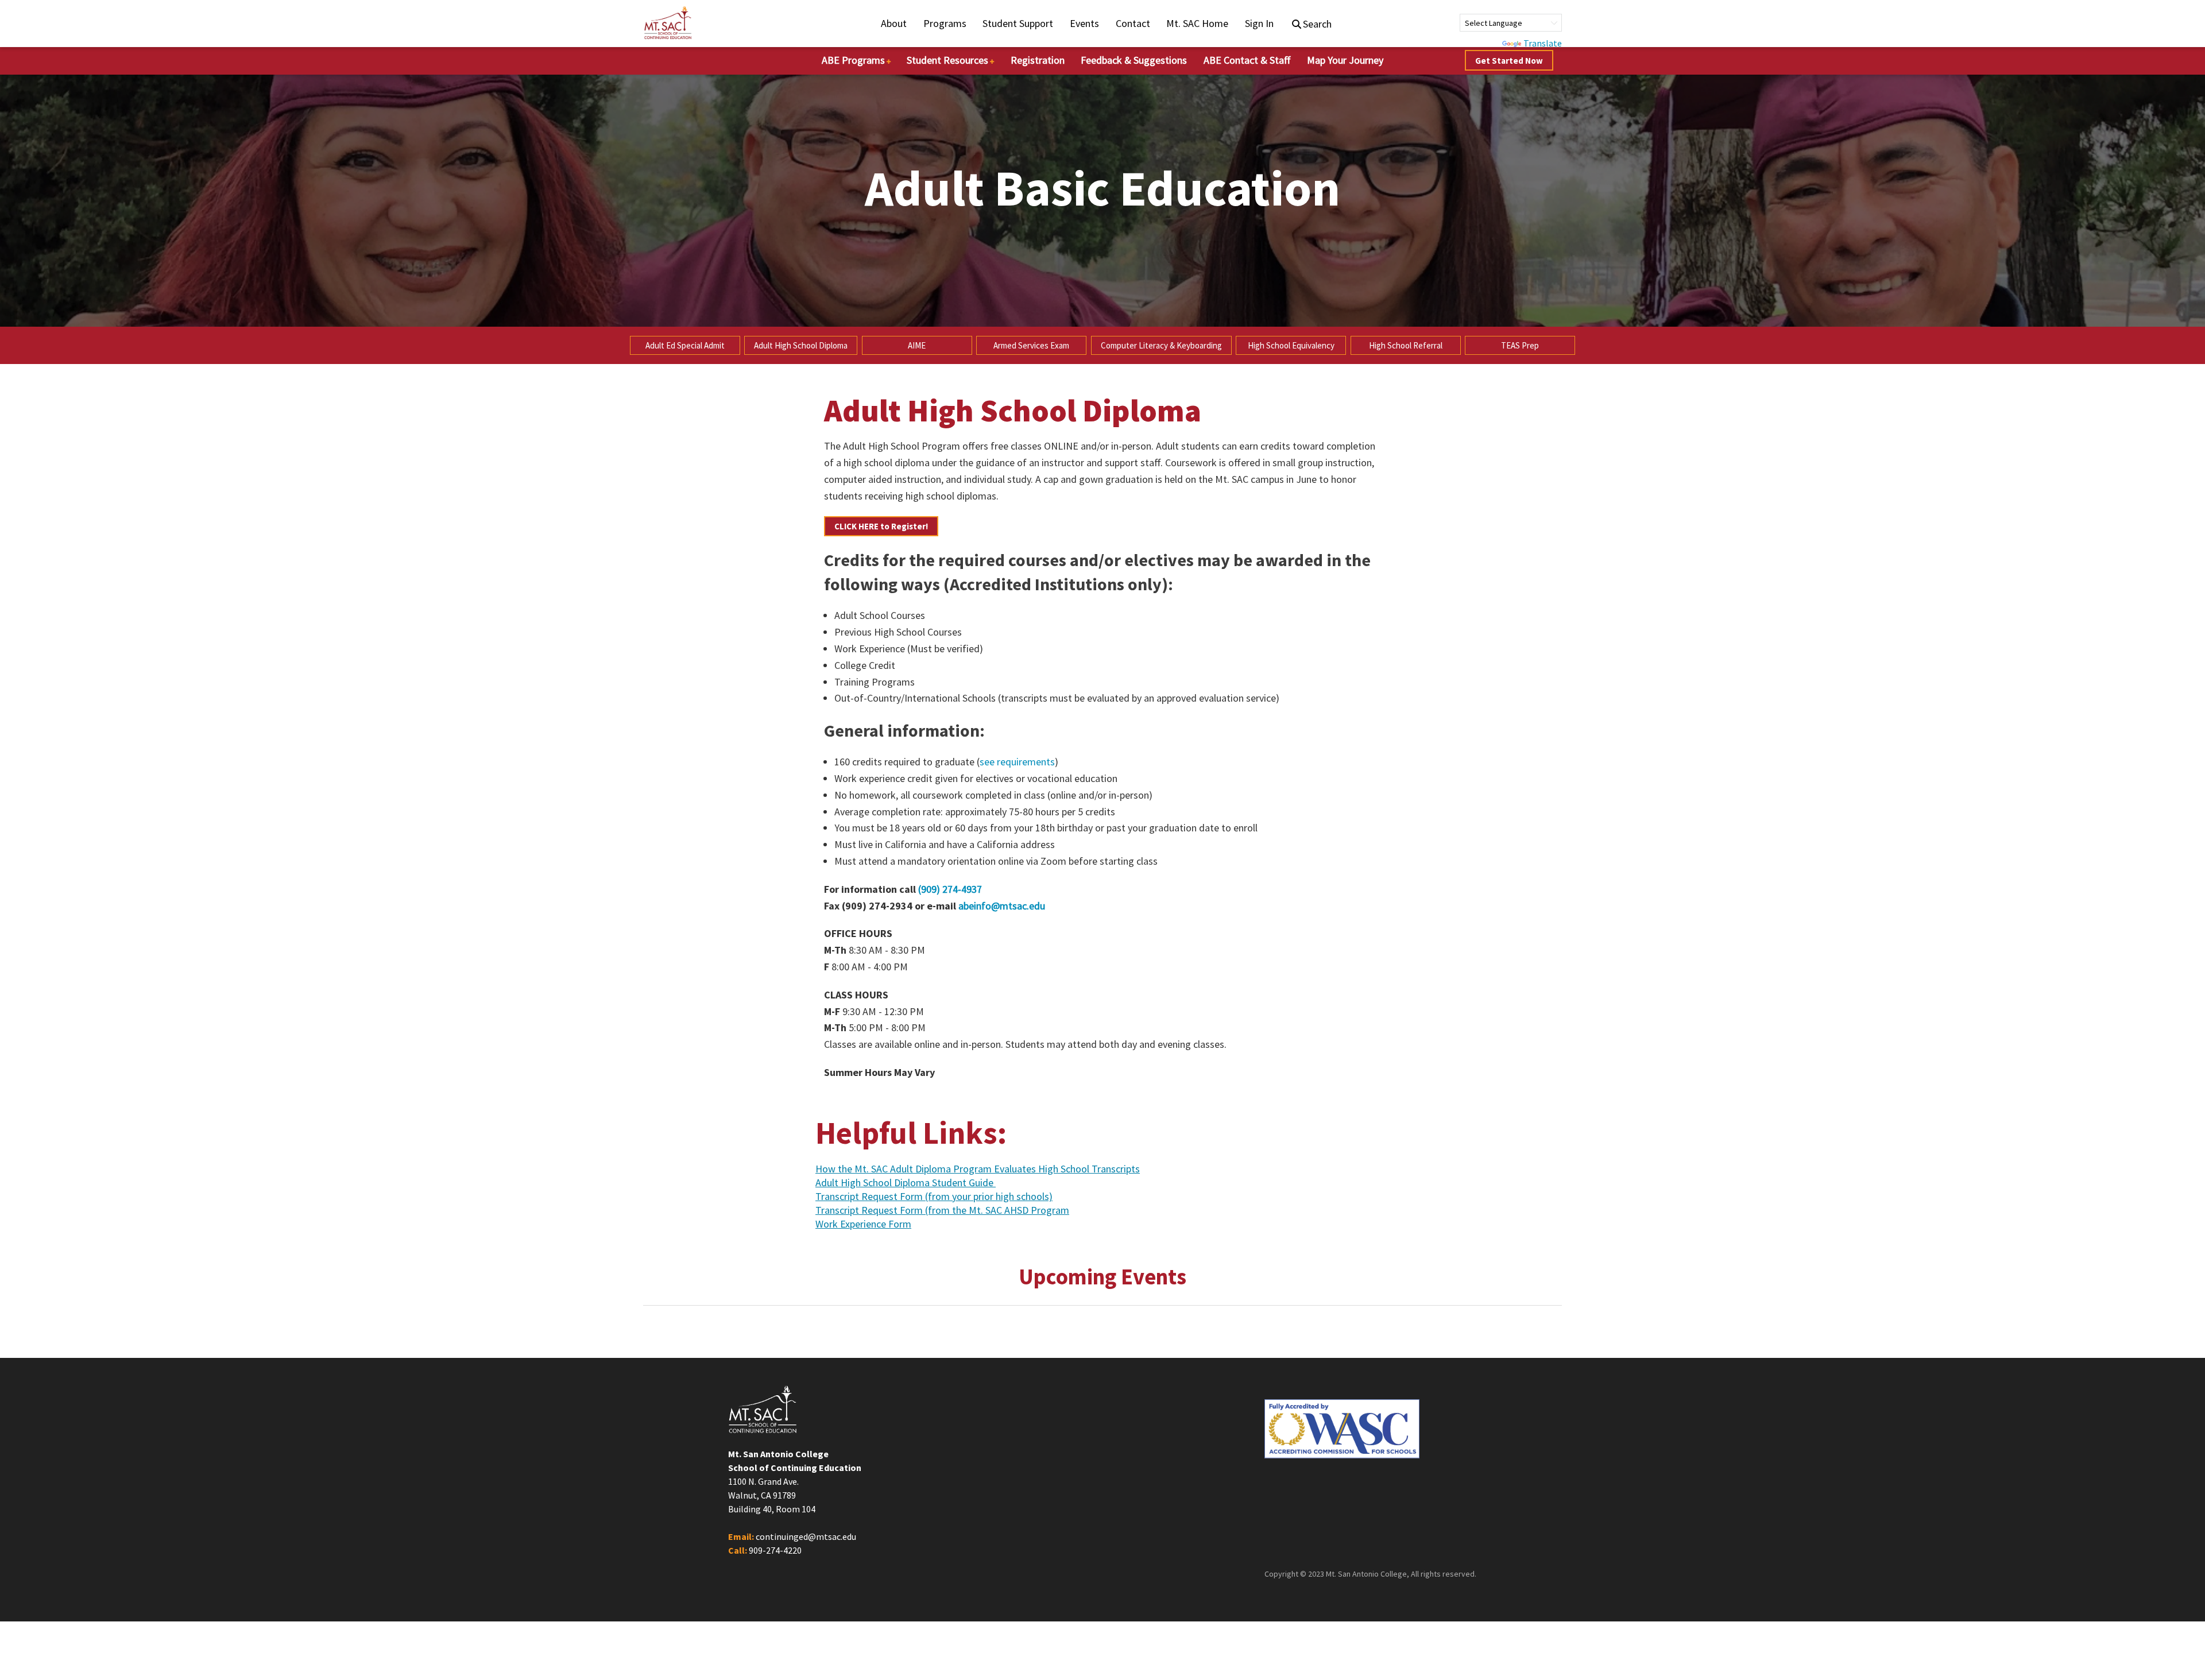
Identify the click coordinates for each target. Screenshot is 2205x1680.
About (894, 23)
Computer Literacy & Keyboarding (1161, 345)
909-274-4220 (775, 1550)
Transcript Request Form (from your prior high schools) (934, 1197)
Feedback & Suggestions (1134, 60)
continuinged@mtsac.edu (806, 1536)
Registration (1038, 60)
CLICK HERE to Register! (881, 526)
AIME (917, 345)
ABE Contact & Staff (1247, 60)
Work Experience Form (863, 1225)
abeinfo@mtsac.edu (1002, 906)
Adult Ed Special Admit (685, 345)
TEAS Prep (1520, 345)
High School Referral (1406, 345)
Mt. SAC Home (1197, 23)
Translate (1543, 43)
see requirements (1017, 762)
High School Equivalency (1291, 345)
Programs (945, 23)
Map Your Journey (1345, 60)
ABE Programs (853, 60)
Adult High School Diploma (801, 345)
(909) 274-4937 (950, 889)
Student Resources (947, 60)
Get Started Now (1509, 61)
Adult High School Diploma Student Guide (906, 1183)
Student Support (1018, 23)
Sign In (1259, 23)
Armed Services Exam (1031, 345)
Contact (1133, 23)
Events (1084, 23)
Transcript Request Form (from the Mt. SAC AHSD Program (942, 1211)
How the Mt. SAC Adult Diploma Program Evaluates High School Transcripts (978, 1170)
